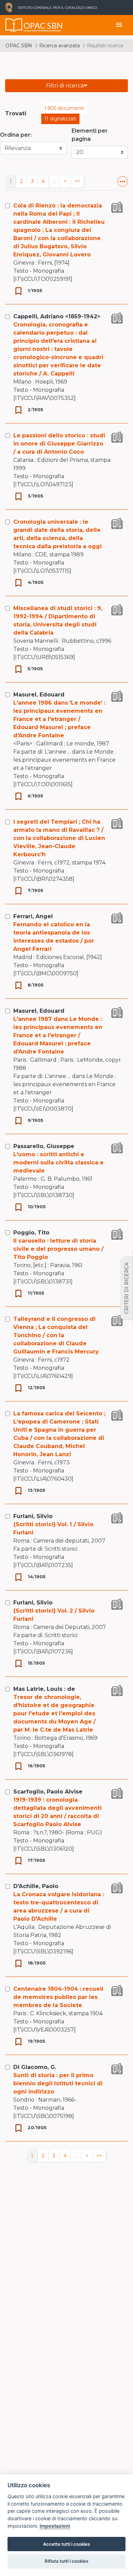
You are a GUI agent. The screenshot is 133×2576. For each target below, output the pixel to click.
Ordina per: (16, 135)
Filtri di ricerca (65, 86)
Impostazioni (55, 2526)
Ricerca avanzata (60, 46)
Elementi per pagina (90, 135)
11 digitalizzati (60, 119)
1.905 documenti (64, 108)
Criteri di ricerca (127, 1288)
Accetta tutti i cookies (66, 2544)
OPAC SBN (19, 46)
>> (77, 181)
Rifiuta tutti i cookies (66, 2561)
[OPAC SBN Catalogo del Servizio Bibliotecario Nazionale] (14, 25)
